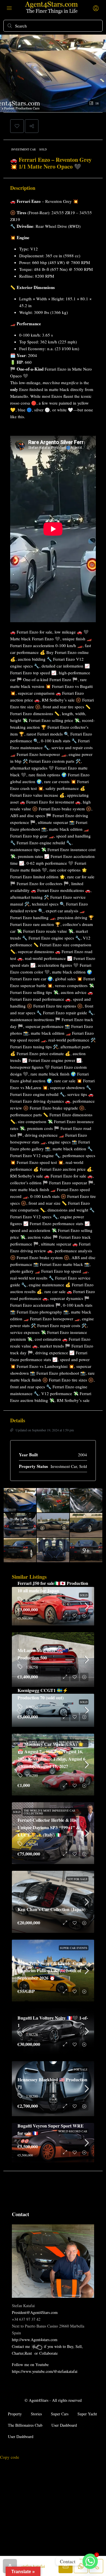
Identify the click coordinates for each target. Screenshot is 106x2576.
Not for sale (77, 1879)
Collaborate (48, 2353)
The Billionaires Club (25, 2425)
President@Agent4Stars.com (35, 2312)
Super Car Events (74, 1948)
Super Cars (60, 2414)
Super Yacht (87, 2414)
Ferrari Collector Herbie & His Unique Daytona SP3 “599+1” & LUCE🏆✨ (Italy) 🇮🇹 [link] (49, 1827)
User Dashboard (64, 2425)
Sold (43, 149)
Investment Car (24, 149)
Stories (36, 2414)
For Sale (81, 2069)
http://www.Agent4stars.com (35, 2340)
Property (15, 2414)
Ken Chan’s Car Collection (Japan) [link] (51, 1909)
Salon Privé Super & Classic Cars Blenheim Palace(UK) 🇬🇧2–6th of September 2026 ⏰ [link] (50, 1970)
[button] (17, 126)
